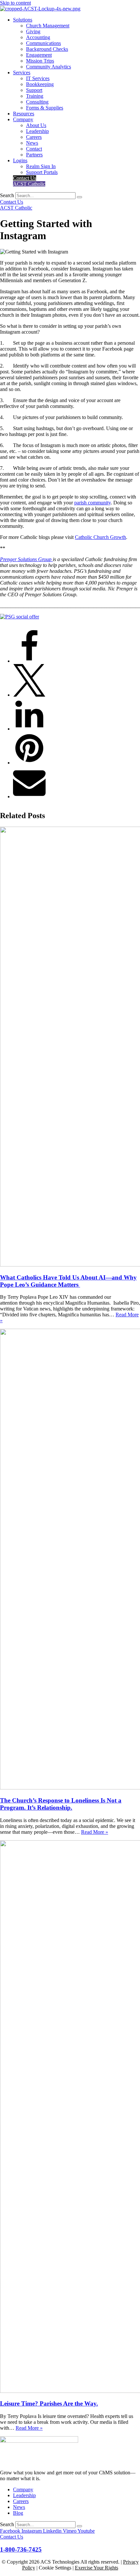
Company (23, 119)
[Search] (79, 197)
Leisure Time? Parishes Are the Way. (49, 2403)
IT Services (38, 78)
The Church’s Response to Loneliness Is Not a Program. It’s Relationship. (61, 1804)
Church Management (48, 26)
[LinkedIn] (29, 729)
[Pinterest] (29, 763)
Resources (24, 114)
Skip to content (15, 3)
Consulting (37, 102)
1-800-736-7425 (21, 2549)
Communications (43, 43)
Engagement (39, 55)
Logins (20, 160)
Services (22, 72)
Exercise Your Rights (97, 2568)
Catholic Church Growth (100, 537)
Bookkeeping (40, 84)
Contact (34, 149)
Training (35, 96)
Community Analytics (49, 67)
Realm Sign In (41, 166)
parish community (92, 503)
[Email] (29, 796)
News (32, 143)
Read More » (95, 1832)
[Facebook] (29, 661)
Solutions (23, 20)
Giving (33, 31)
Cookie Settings (55, 2568)
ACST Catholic (29, 184)
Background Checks (47, 49)
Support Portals (42, 172)
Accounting (38, 37)
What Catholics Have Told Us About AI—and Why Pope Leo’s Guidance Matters (68, 1281)
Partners (34, 155)
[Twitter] (29, 695)
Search (7, 195)
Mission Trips (40, 61)
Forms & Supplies (45, 108)
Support (34, 90)
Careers (34, 137)
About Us (36, 125)
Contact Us (25, 178)
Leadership (37, 131)
